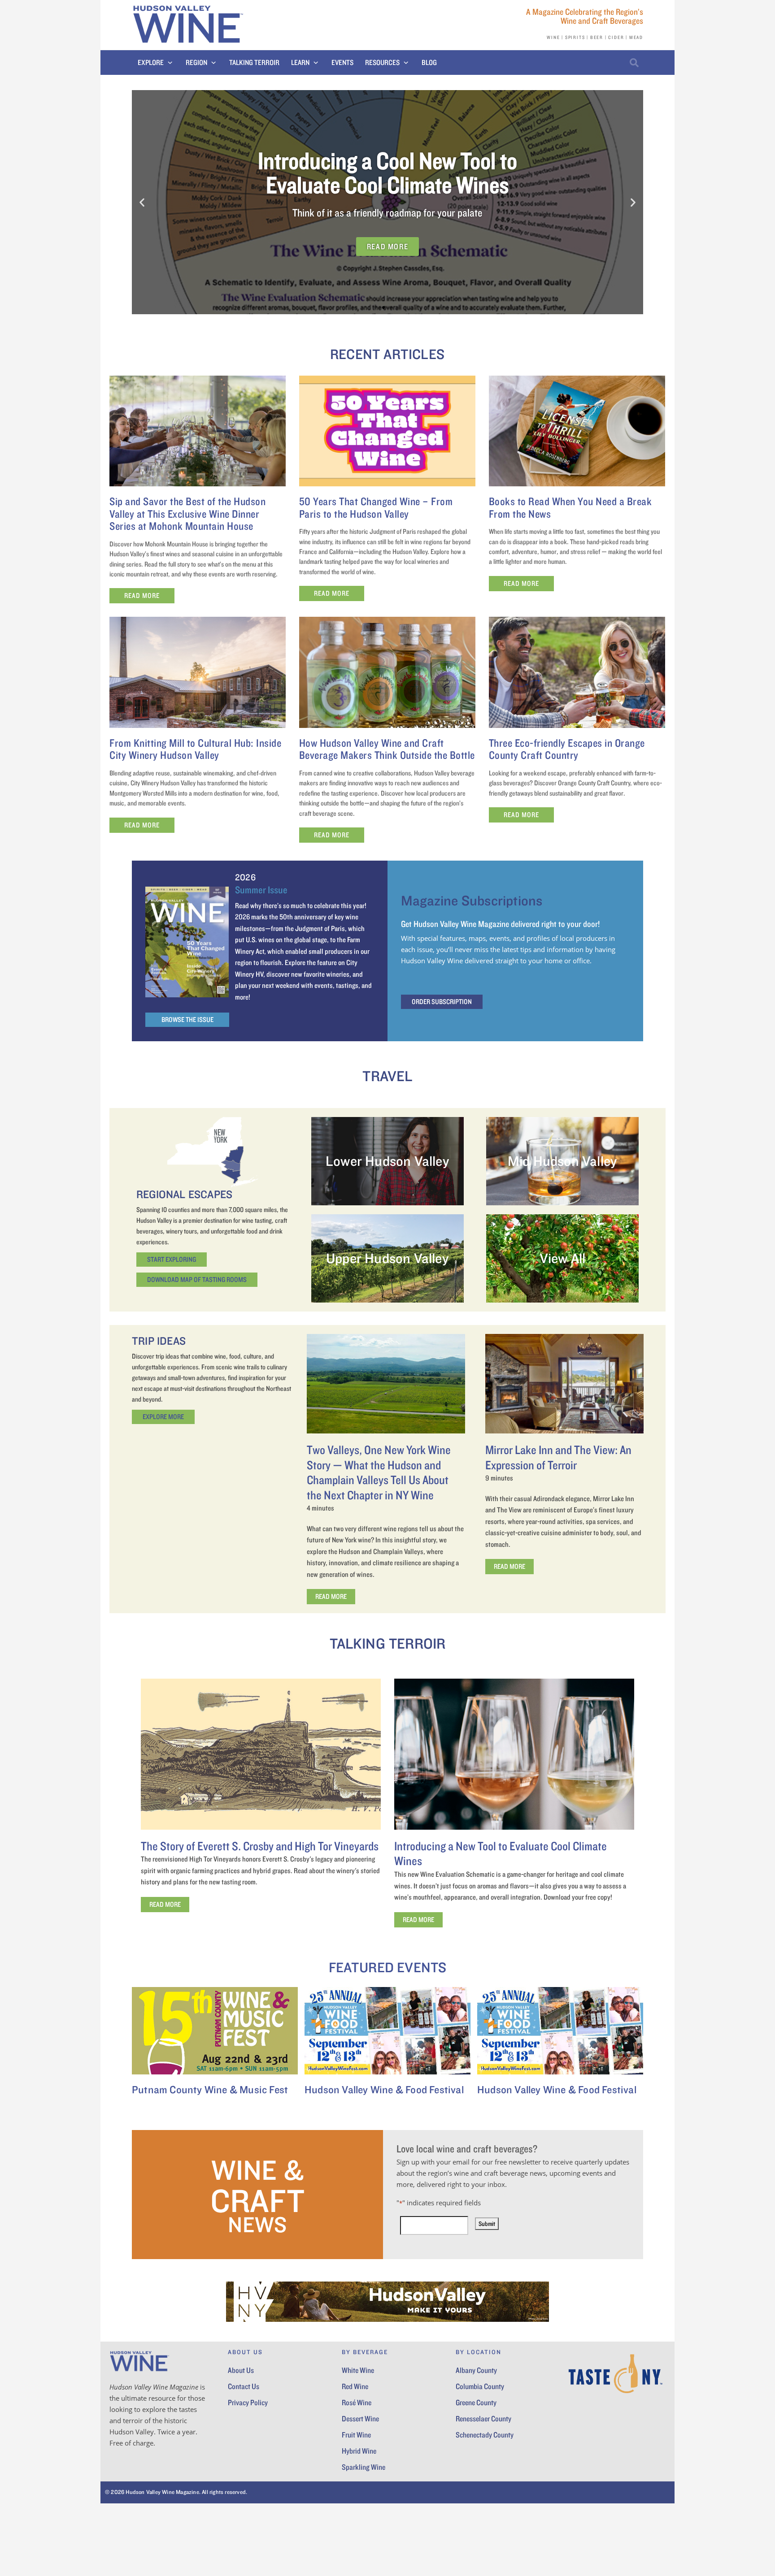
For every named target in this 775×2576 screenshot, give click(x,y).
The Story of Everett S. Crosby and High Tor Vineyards (260, 1846)
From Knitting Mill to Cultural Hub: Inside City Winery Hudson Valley (195, 749)
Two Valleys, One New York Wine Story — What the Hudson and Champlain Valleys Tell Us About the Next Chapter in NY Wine (379, 1472)
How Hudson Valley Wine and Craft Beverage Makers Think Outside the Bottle (387, 749)
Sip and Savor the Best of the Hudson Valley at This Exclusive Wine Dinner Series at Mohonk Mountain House (187, 513)
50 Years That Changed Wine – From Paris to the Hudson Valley (376, 507)
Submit (487, 2224)
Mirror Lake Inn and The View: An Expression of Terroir (558, 1457)
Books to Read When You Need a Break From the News (570, 507)
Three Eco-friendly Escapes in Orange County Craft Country (567, 749)
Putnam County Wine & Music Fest (210, 2089)
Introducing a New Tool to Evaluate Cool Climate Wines (501, 1853)
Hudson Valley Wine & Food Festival (384, 2089)
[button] (156, 63)
